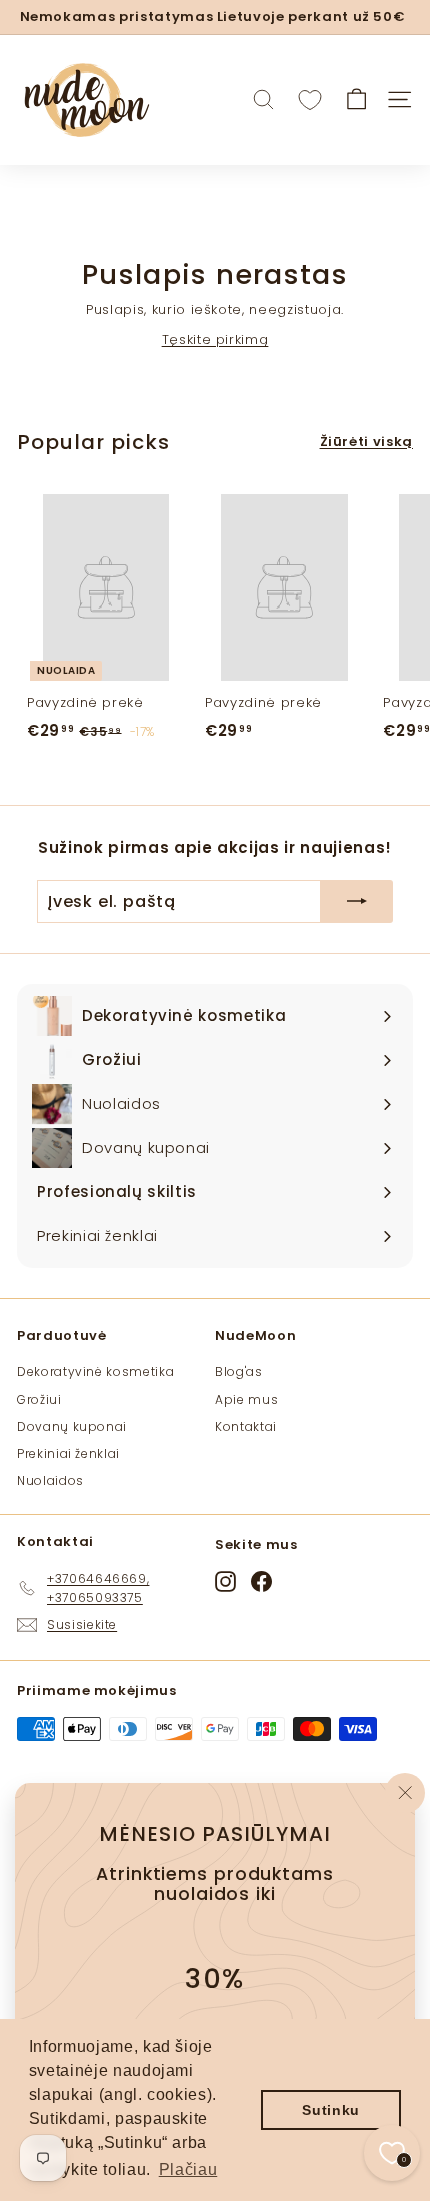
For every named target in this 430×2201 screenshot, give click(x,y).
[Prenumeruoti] (357, 902)
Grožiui (39, 1399)
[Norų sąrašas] (310, 100)
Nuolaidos (50, 1480)
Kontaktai (246, 1426)
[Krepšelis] (356, 99)
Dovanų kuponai (72, 1426)
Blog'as (239, 1371)
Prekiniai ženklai (68, 1453)
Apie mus (246, 1399)
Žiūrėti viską (366, 441)
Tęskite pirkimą (215, 339)
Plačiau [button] (188, 2169)
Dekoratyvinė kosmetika (95, 1371)
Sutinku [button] (331, 2110)
